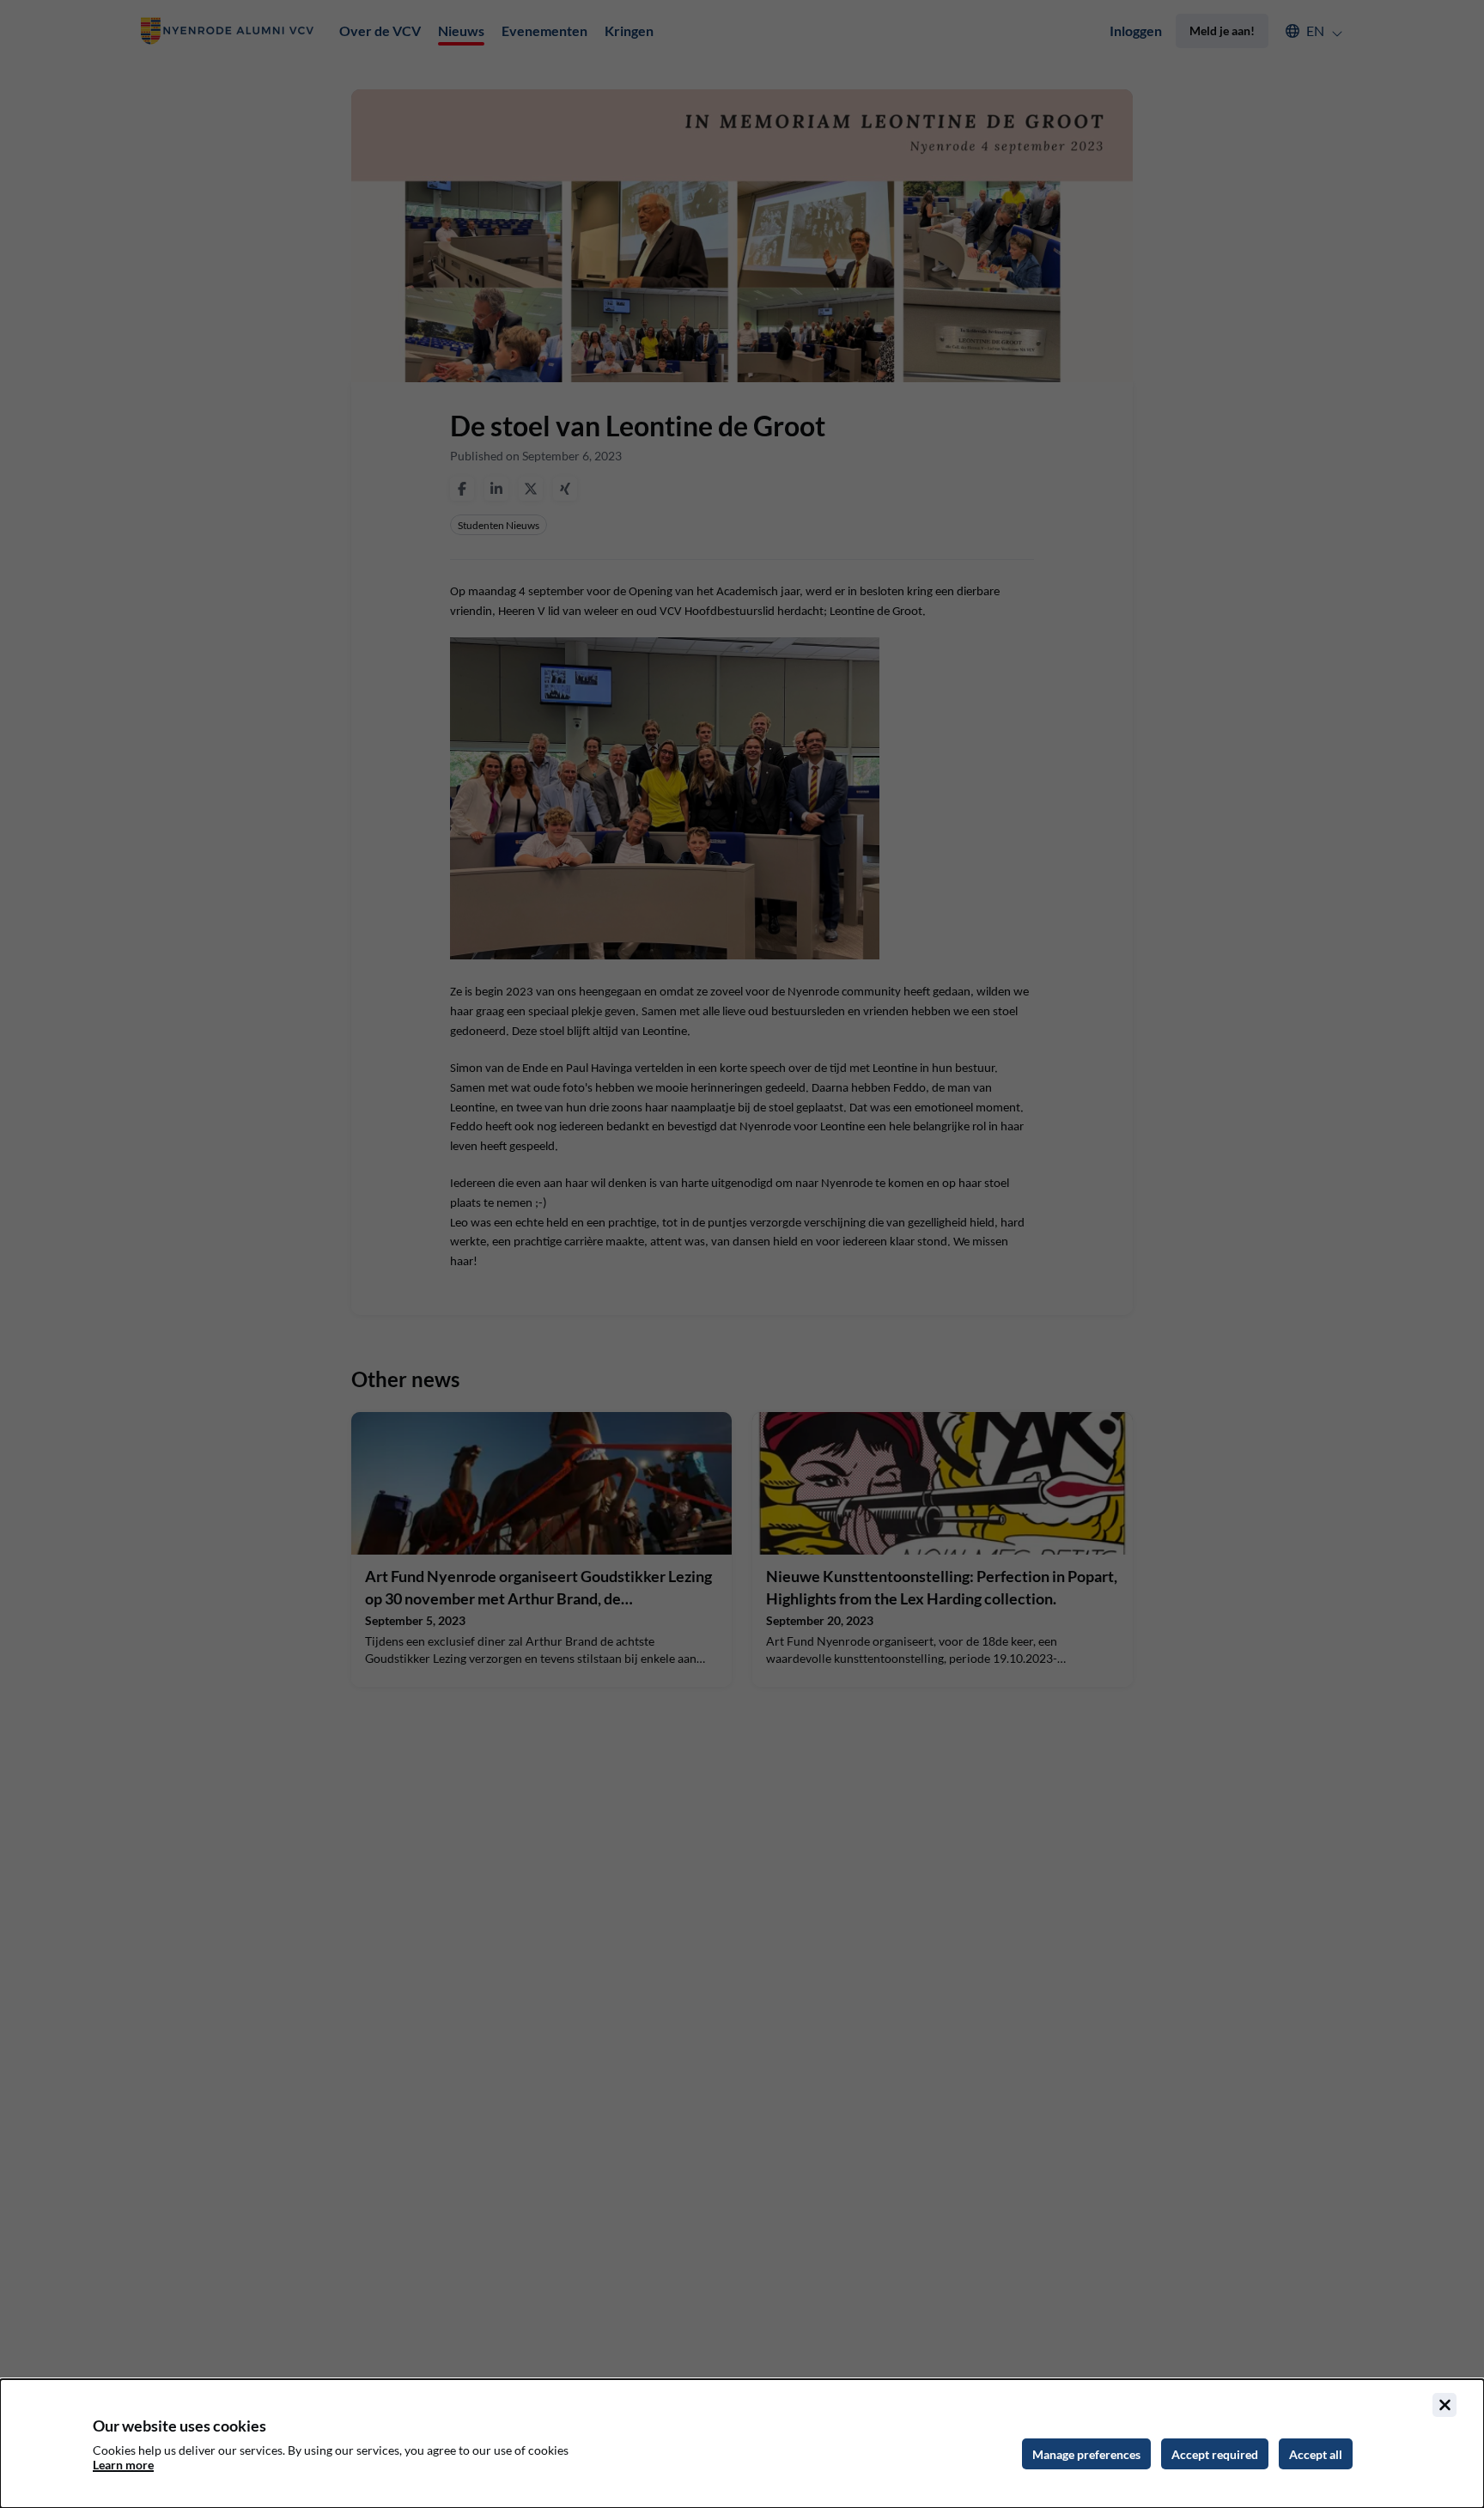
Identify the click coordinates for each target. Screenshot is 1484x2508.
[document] (742, 2444)
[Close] (1444, 2405)
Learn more (123, 2465)
